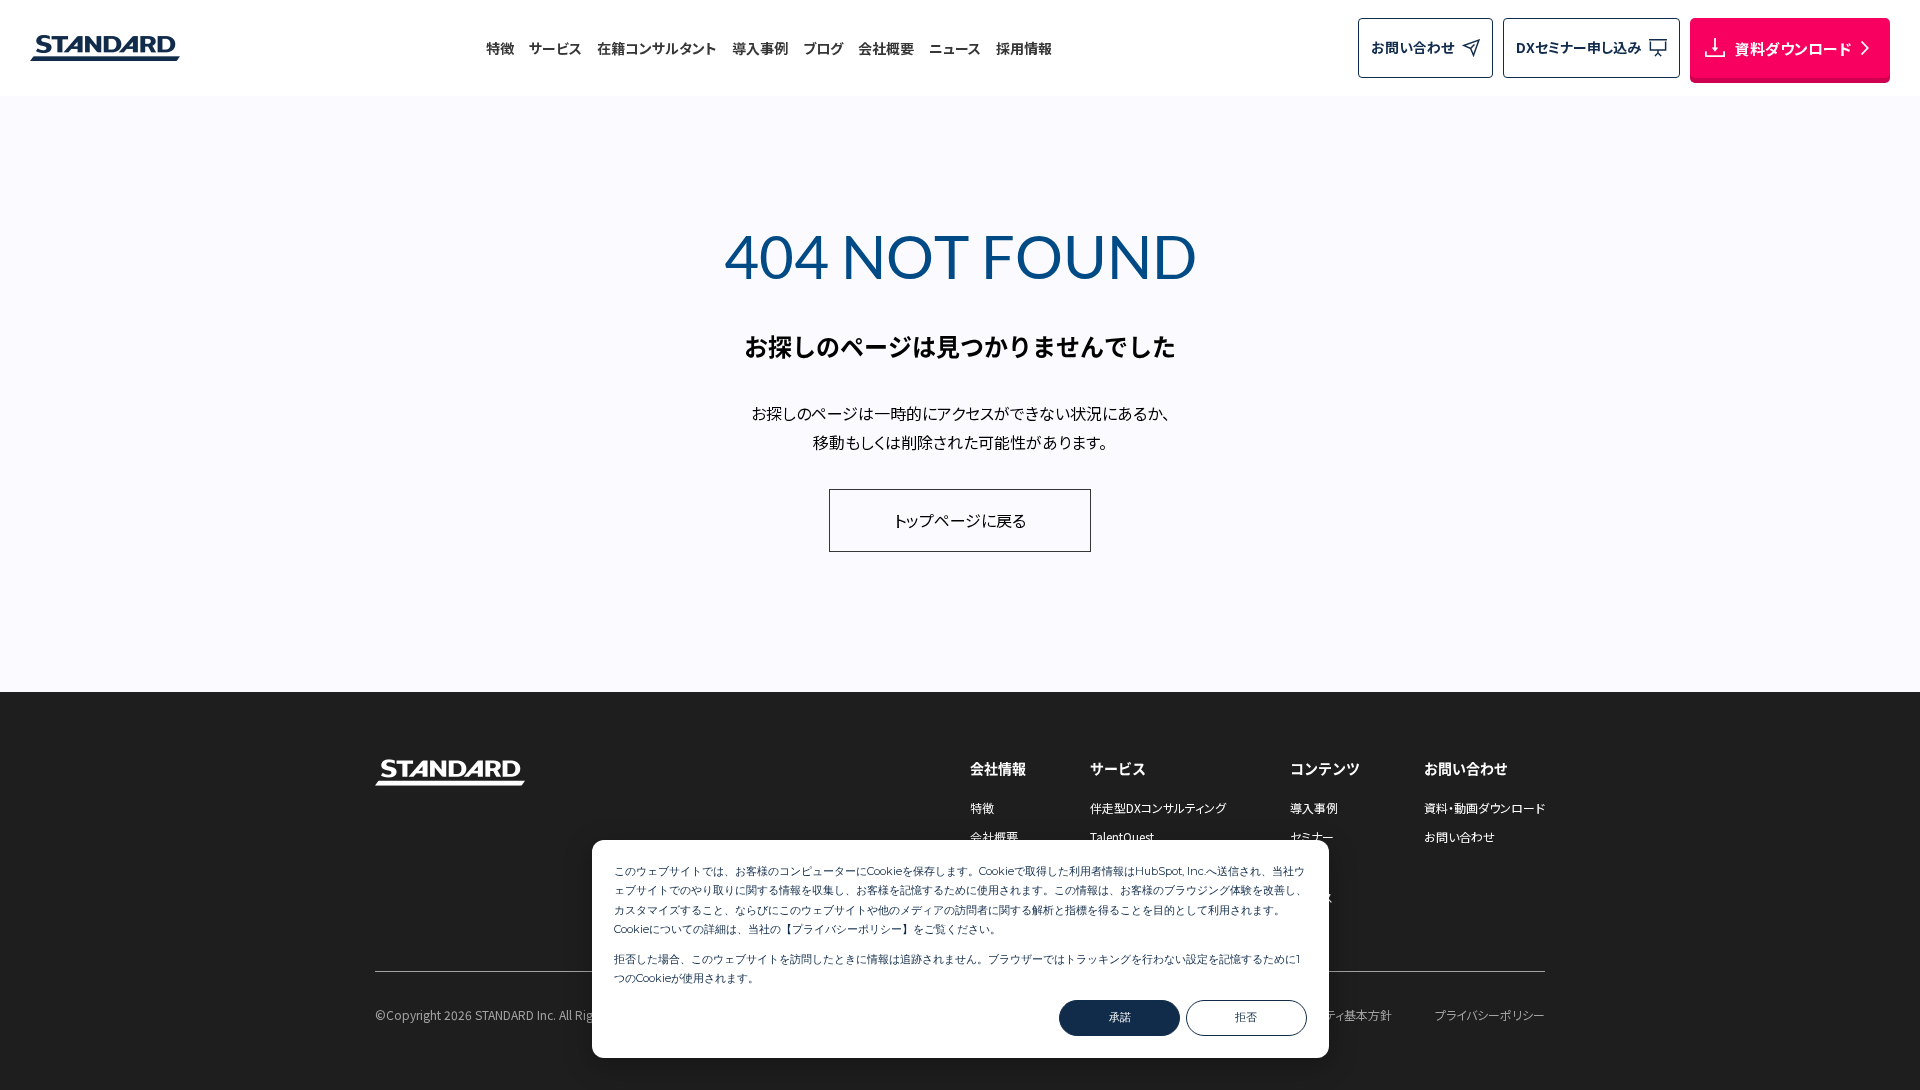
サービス (555, 48)
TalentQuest (1122, 836)
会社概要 (886, 48)
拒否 (1246, 1017)
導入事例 (760, 48)
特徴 (500, 48)
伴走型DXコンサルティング (1158, 807)
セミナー (1312, 836)
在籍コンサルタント (657, 48)
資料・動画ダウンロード (1484, 807)
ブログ (823, 48)
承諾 (1120, 1017)
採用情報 (1024, 48)
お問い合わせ (1459, 836)
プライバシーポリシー (847, 929)
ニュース (955, 48)
